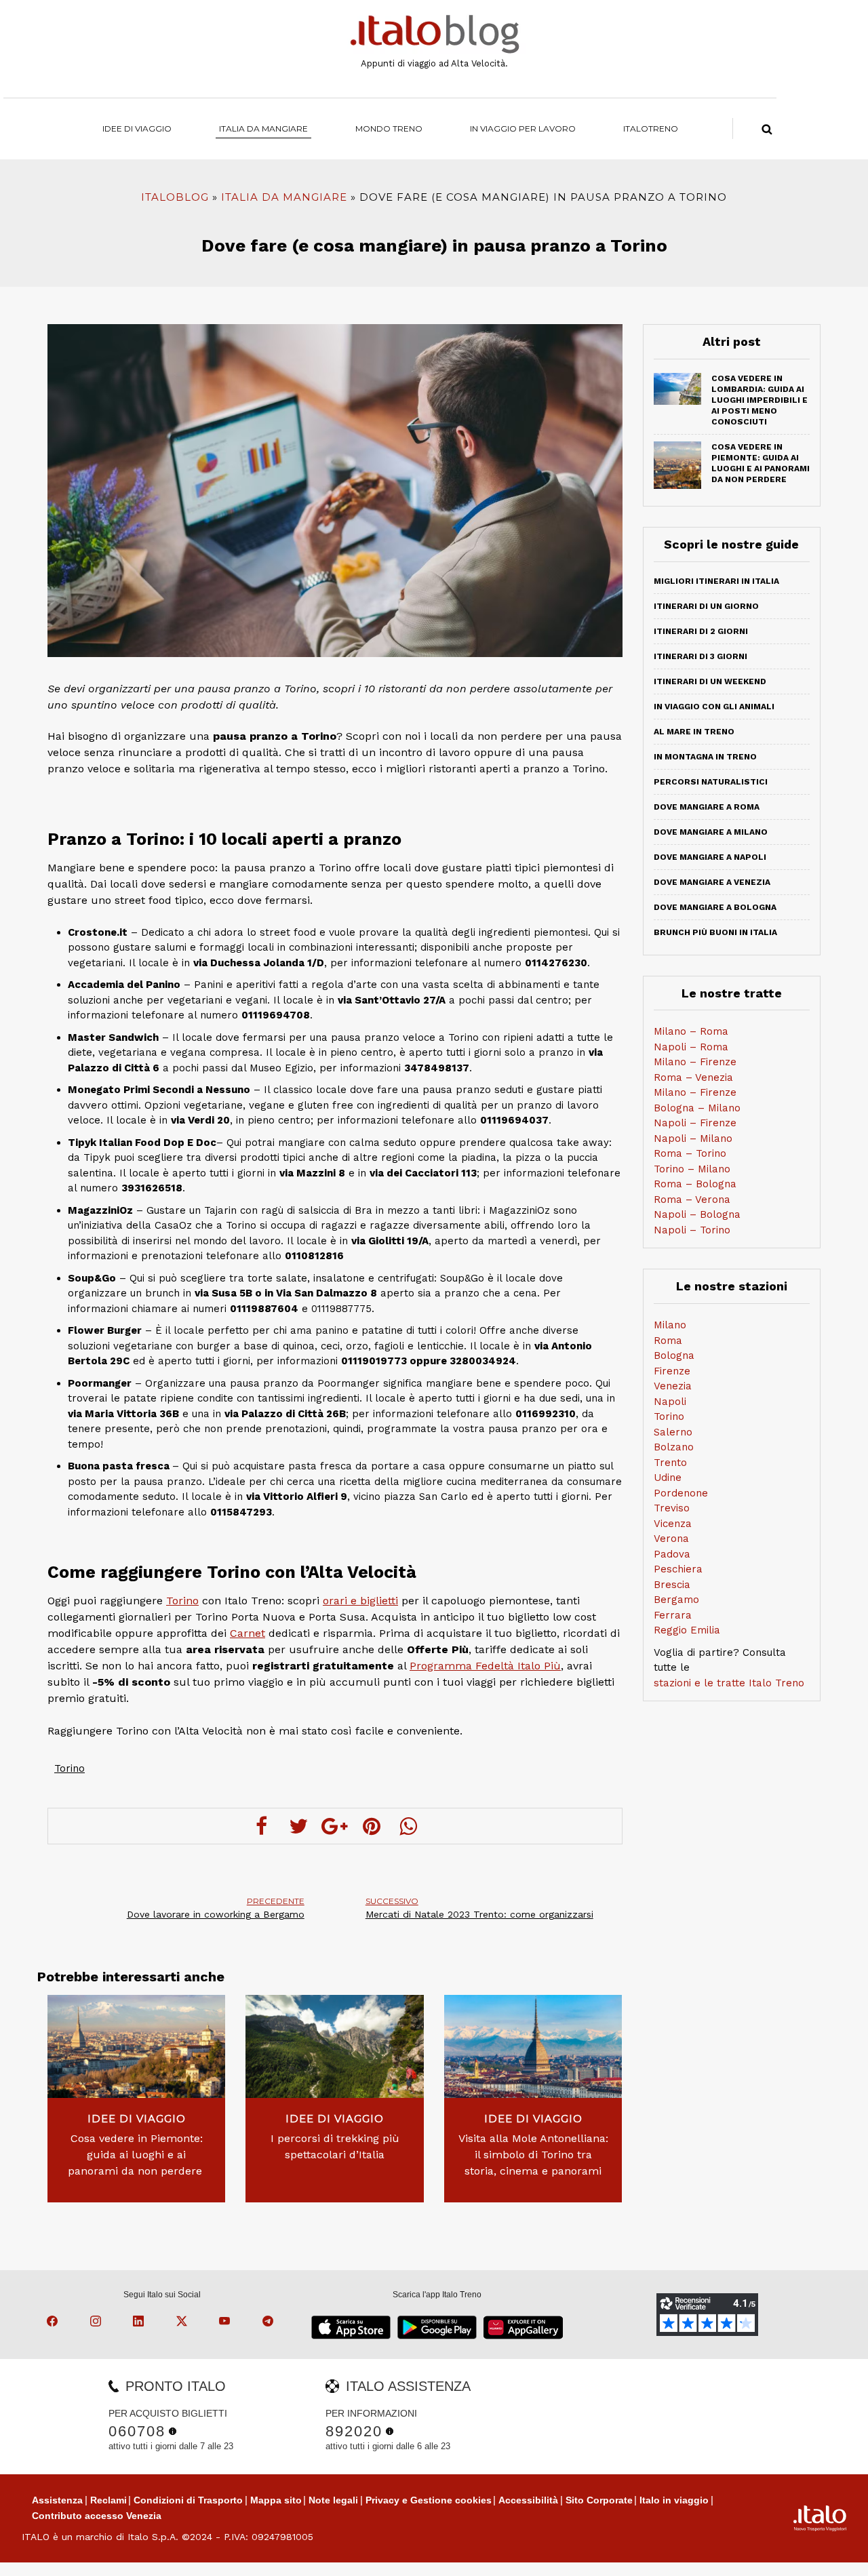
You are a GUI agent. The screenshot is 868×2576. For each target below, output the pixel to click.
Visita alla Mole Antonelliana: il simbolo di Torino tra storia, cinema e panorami (533, 2155)
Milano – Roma (691, 1031)
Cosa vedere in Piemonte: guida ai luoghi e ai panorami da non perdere (137, 2155)
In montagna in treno (705, 757)
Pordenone (681, 1493)
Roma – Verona (692, 1200)
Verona (671, 1539)
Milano (670, 1325)
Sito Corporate (599, 2500)
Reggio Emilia (687, 1630)
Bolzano (674, 1447)
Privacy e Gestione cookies (429, 2500)
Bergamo (676, 1600)
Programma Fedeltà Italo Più (485, 1666)
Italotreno (651, 128)
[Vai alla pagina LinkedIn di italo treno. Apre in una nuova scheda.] (140, 2323)
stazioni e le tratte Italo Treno (729, 1683)
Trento (670, 1463)
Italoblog (175, 197)
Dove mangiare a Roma (707, 807)
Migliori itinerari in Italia (716, 581)
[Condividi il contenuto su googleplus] (335, 1826)
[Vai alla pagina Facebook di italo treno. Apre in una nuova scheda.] (54, 2323)
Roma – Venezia (693, 1077)
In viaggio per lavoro (523, 128)
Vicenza (673, 1524)
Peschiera (678, 1569)
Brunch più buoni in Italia (715, 932)
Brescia (672, 1585)
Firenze (672, 1371)
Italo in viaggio (674, 2500)
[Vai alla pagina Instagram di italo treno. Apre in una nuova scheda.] (98, 2323)
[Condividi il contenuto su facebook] (262, 1826)
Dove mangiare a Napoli (710, 857)
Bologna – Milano (697, 1108)
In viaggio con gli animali (714, 707)
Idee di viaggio (137, 128)
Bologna (674, 1355)
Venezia (673, 1386)
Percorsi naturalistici (711, 782)
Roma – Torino (690, 1153)
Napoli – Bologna (697, 1214)
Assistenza (57, 2500)
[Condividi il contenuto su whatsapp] (408, 1826)
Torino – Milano (692, 1169)
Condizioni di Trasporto (188, 2500)
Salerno (673, 1432)
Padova (672, 1554)
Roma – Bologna (695, 1184)
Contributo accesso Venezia (97, 2516)
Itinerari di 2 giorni (701, 631)
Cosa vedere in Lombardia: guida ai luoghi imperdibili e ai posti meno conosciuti (759, 400)
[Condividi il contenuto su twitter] (298, 1826)
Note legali (333, 2500)
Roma (668, 1341)
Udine (668, 1478)
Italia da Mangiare (263, 128)
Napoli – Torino (692, 1230)
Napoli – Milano (693, 1138)
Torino (182, 1601)
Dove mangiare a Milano (711, 832)
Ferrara (673, 1615)
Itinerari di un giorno (706, 606)
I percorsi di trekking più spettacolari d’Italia (335, 2146)
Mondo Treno (389, 128)
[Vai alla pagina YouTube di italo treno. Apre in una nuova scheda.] (226, 2323)
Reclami (108, 2500)
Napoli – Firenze (695, 1123)
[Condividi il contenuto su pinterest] (372, 1826)
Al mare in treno (694, 732)
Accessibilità (528, 2500)
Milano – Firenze (695, 1062)
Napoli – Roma (691, 1047)
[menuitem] (651, 128)
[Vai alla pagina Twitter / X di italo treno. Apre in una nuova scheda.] (184, 2323)
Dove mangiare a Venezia (712, 882)
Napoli (670, 1402)
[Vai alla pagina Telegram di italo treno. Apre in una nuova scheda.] (270, 2323)
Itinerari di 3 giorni (701, 656)
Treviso (672, 1508)
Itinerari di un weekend (710, 681)
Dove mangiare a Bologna (715, 907)
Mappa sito (276, 2500)
